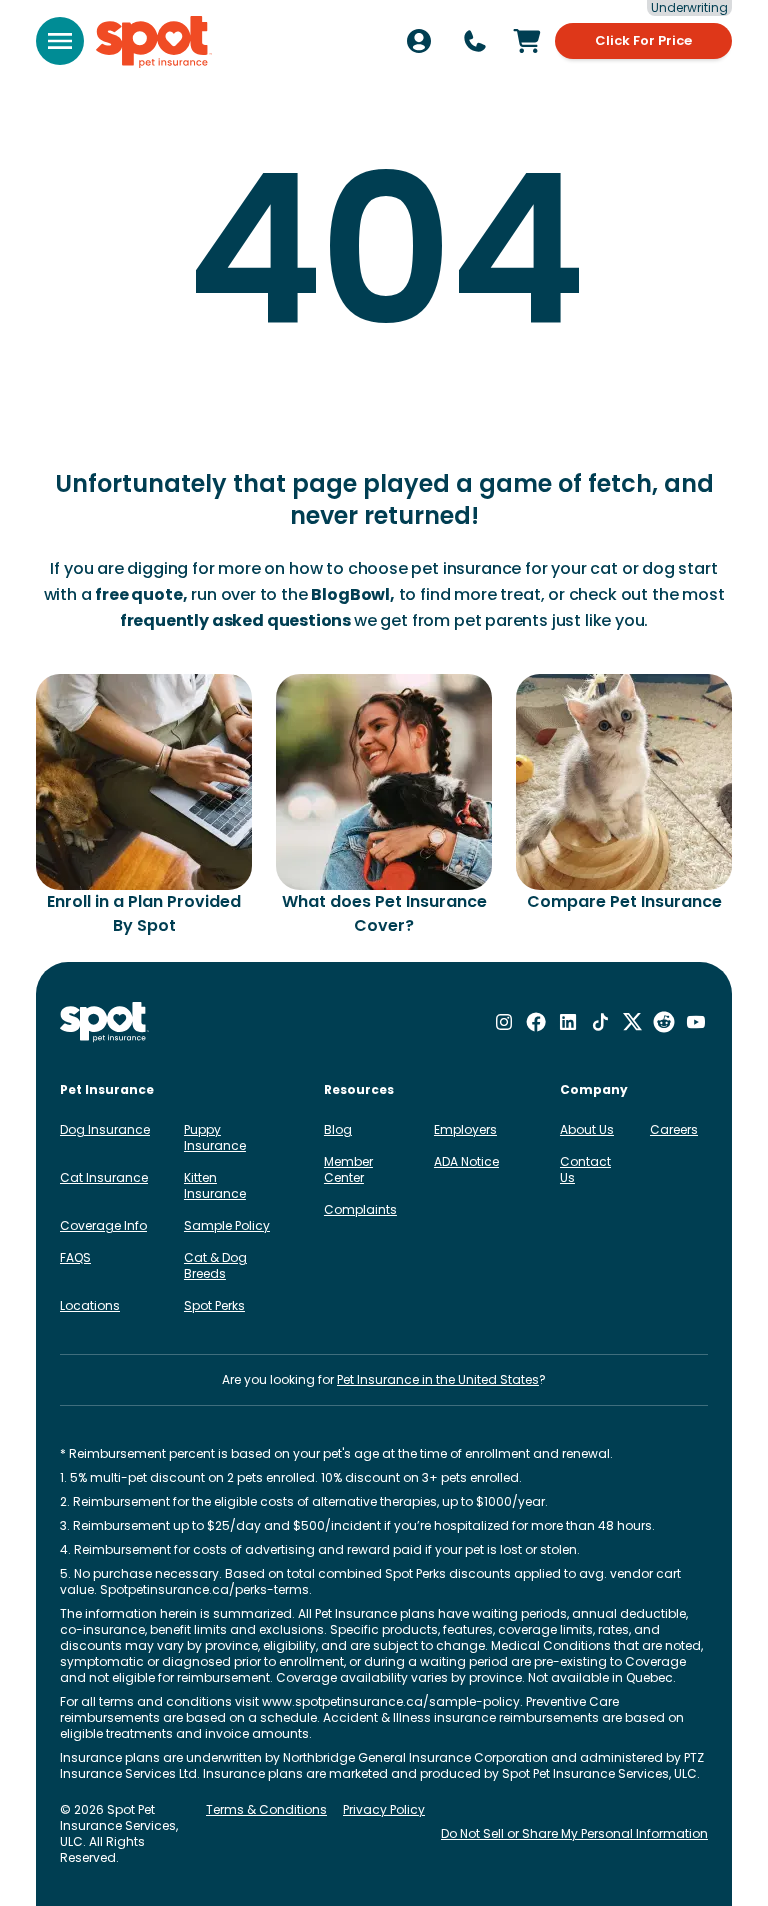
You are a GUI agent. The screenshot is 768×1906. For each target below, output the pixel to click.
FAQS (75, 1257)
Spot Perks (214, 1305)
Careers (674, 1129)
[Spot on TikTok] (600, 1022)
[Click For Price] (527, 41)
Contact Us (585, 1169)
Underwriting (689, 8)
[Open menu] (60, 41)
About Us (587, 1129)
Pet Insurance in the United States (438, 1379)
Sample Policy (227, 1225)
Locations (90, 1305)
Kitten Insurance (215, 1185)
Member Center (348, 1169)
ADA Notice (466, 1161)
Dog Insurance (105, 1129)
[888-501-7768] (475, 41)
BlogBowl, (352, 594)
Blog (338, 1129)
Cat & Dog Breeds (215, 1265)
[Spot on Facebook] (536, 1022)
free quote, (141, 594)
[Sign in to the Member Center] (419, 41)
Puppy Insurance (215, 1137)
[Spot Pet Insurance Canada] (104, 1022)
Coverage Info (103, 1225)
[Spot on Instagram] (504, 1022)
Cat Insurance (104, 1177)
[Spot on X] (632, 1022)
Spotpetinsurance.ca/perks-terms (204, 1589)
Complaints (360, 1209)
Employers (465, 1129)
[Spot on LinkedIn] (568, 1022)
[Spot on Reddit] (664, 1022)
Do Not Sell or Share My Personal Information (574, 1833)
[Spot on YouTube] (696, 1022)
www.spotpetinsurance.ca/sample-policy (391, 1701)
